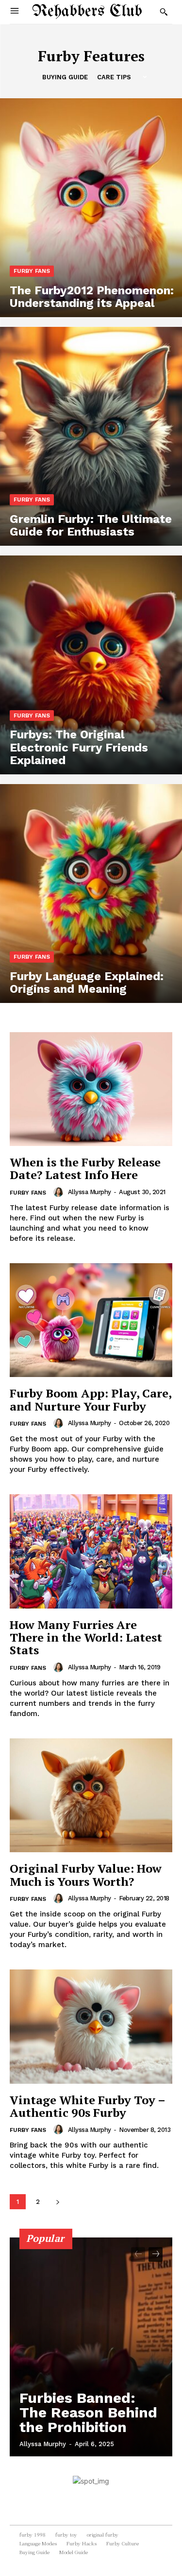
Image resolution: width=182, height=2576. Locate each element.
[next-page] (58, 2202)
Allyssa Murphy (90, 1192)
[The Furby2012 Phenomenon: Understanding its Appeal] (91, 208)
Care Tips (114, 77)
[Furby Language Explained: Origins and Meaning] (91, 894)
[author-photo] (60, 1192)
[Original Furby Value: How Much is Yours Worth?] (91, 1796)
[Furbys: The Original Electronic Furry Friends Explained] (91, 665)
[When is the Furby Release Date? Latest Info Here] (91, 1089)
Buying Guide (65, 77)
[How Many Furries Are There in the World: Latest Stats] (91, 1551)
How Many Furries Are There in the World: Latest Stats (86, 1637)
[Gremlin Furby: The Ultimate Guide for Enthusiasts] (91, 436)
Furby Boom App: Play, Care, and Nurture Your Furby (91, 1399)
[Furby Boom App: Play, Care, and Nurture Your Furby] (91, 1320)
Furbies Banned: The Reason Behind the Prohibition (88, 2412)
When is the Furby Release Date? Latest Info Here (85, 1168)
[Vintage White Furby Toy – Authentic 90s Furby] (91, 2027)
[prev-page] (138, 2254)
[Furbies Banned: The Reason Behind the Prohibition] (91, 2347)
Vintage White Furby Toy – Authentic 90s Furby (88, 2106)
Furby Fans (32, 271)
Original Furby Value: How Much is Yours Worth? (86, 1875)
